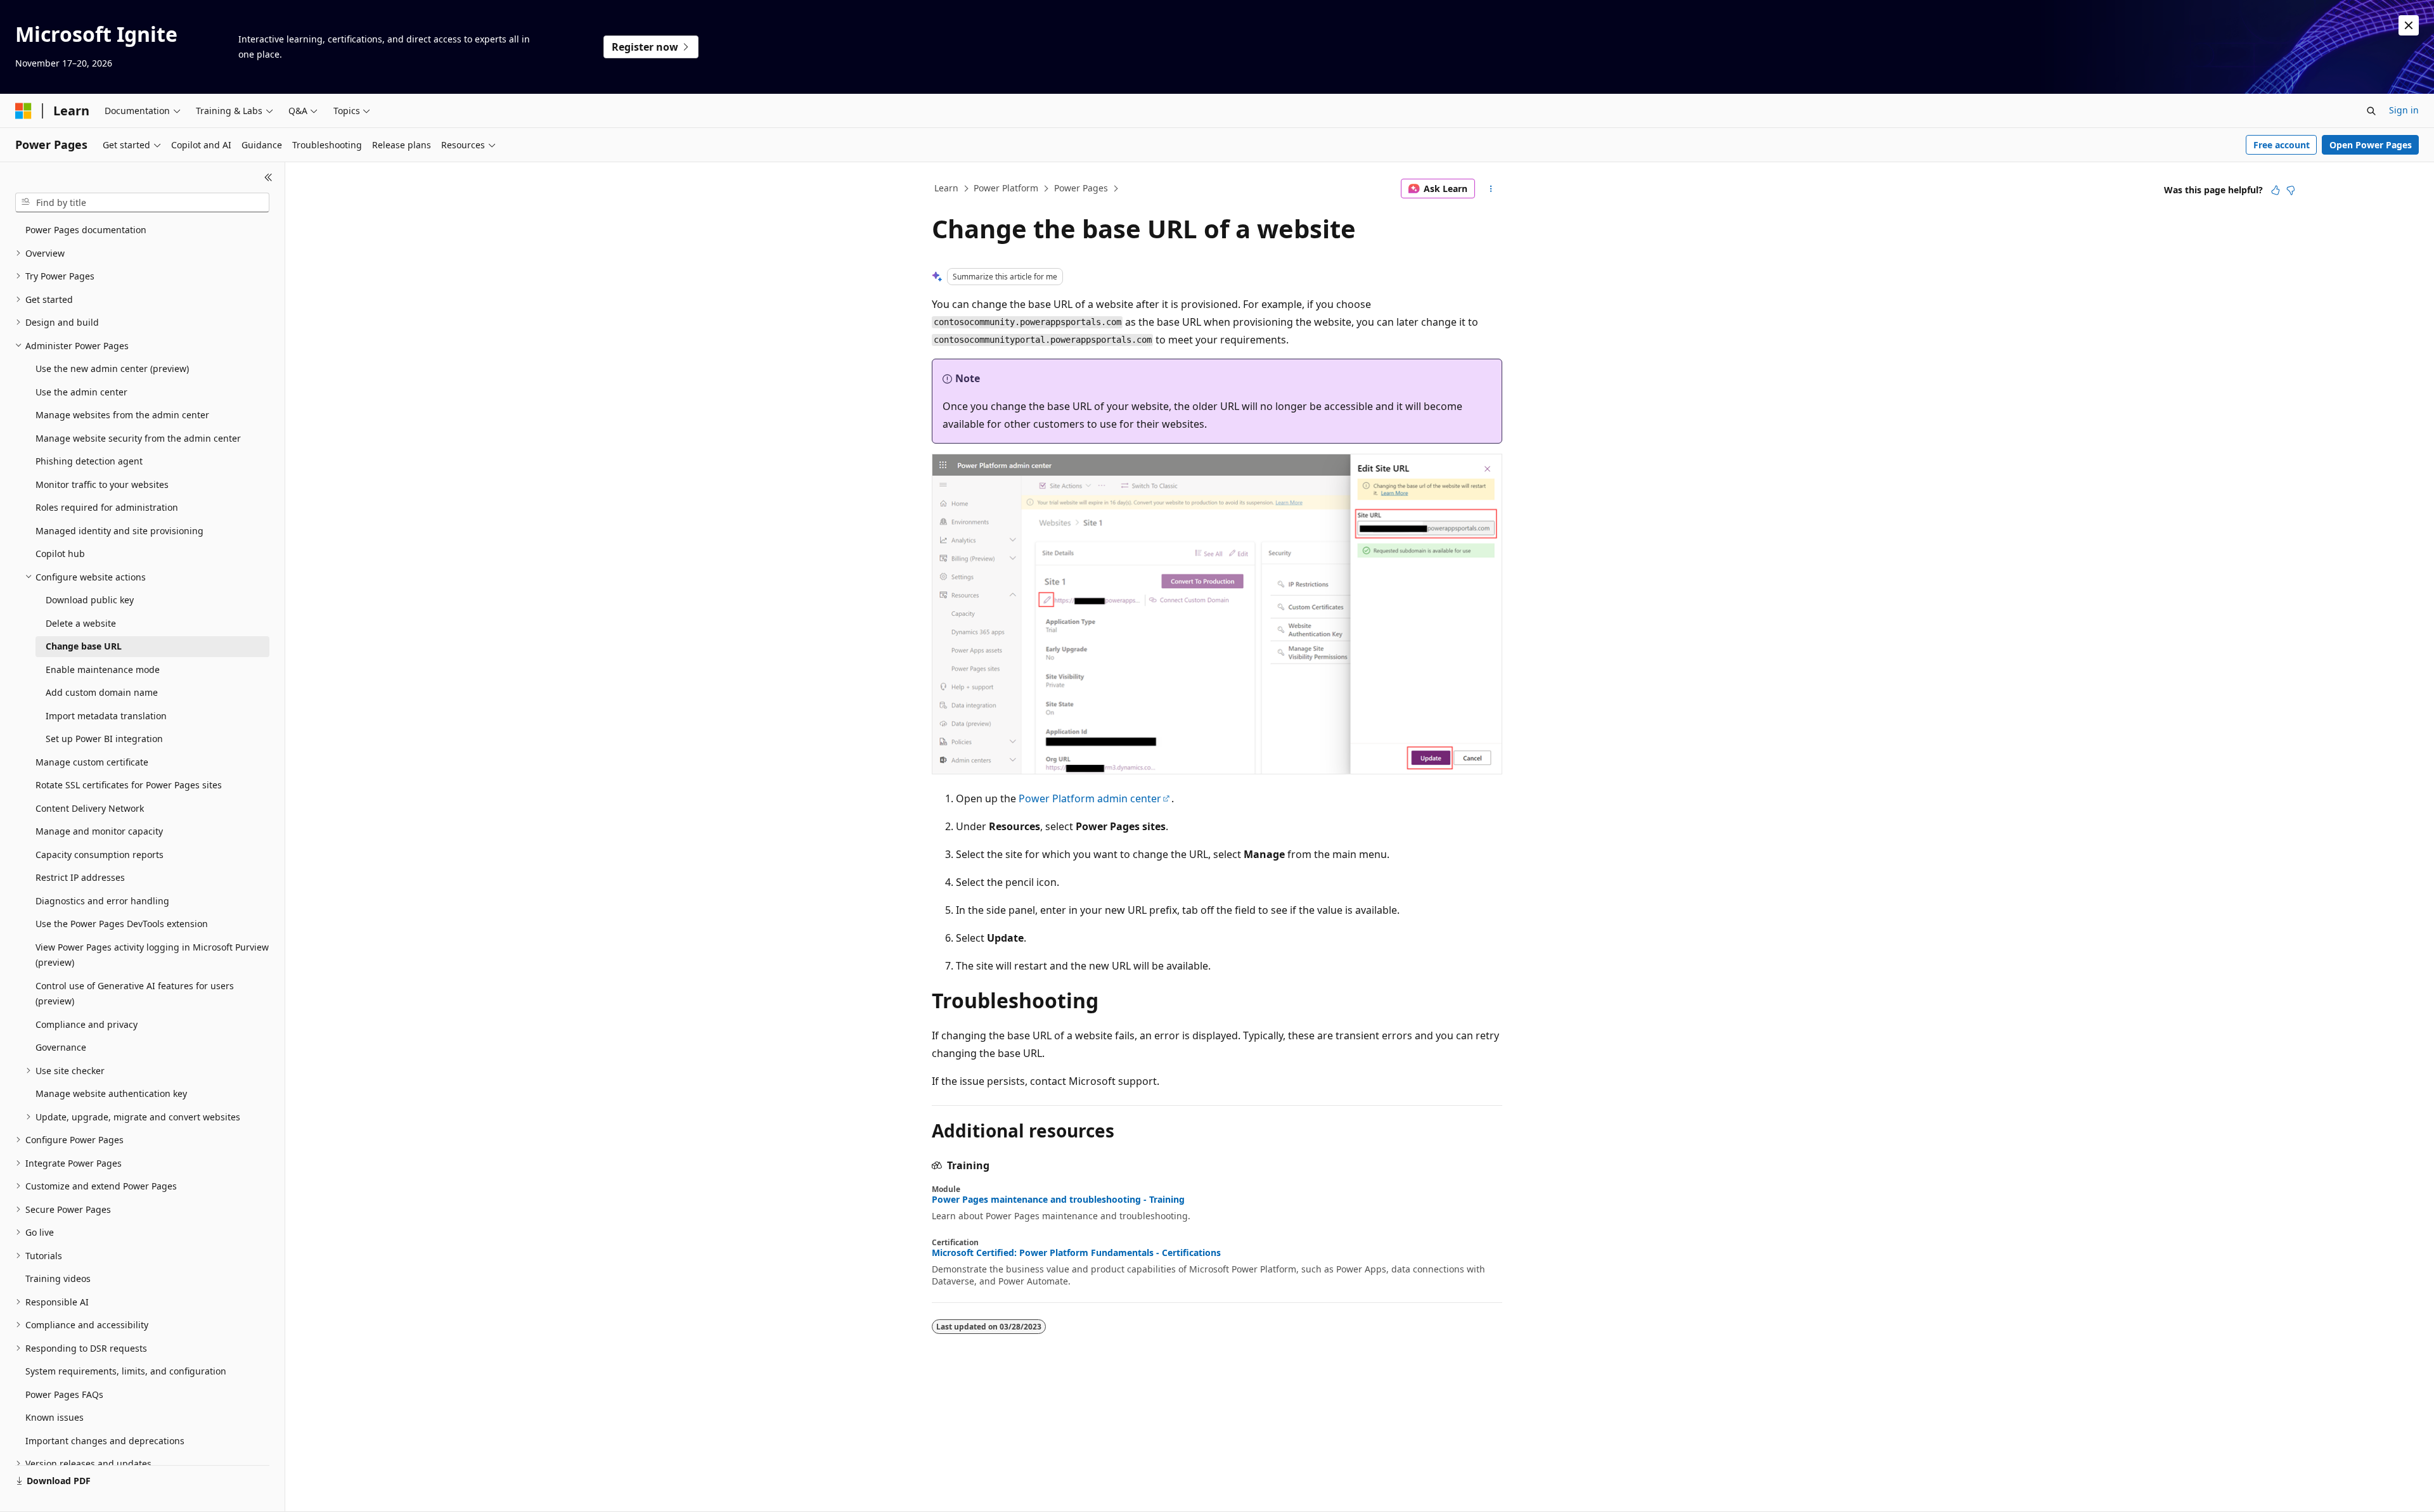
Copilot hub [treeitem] (60, 554)
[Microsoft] (23, 111)
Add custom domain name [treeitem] (102, 692)
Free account (2282, 145)
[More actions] (1491, 189)
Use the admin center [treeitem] (81, 392)
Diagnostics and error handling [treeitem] (102, 901)
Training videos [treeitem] (58, 1278)
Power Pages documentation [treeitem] (86, 230)
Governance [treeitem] (61, 1047)
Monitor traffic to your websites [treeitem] (102, 484)
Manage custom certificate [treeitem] (92, 762)
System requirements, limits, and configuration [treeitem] (126, 1371)
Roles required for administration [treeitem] (107, 507)
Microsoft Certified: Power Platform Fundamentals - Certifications (1076, 1253)
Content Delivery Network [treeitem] (90, 808)
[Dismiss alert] (2409, 25)
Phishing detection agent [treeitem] (89, 461)
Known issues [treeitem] (55, 1417)
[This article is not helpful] (2291, 190)
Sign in (2404, 110)
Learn (946, 188)
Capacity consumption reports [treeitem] (100, 855)
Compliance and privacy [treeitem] (87, 1024)
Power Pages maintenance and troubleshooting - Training (1058, 1200)
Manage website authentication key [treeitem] (111, 1093)
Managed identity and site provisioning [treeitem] (119, 531)
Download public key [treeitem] (90, 600)
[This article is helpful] (2276, 190)
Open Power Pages (2371, 145)
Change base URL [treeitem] (84, 646)
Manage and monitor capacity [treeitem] (99, 831)
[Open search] (2371, 111)
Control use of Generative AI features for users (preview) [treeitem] (135, 994)
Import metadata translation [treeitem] (106, 716)
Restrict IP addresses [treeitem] (80, 877)
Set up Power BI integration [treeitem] (104, 739)
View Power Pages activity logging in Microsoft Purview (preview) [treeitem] (152, 955)
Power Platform (1006, 188)
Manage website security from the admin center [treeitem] (138, 438)
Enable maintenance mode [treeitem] (103, 670)
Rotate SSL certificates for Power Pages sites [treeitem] (129, 785)
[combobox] (142, 203)
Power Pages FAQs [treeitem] (64, 1394)
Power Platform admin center (1090, 798)
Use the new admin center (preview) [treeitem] (112, 368)
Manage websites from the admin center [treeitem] (122, 415)
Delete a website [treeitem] (81, 623)
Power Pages (1081, 188)
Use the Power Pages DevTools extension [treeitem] (122, 924)
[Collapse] (268, 177)
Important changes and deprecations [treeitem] (105, 1441)
